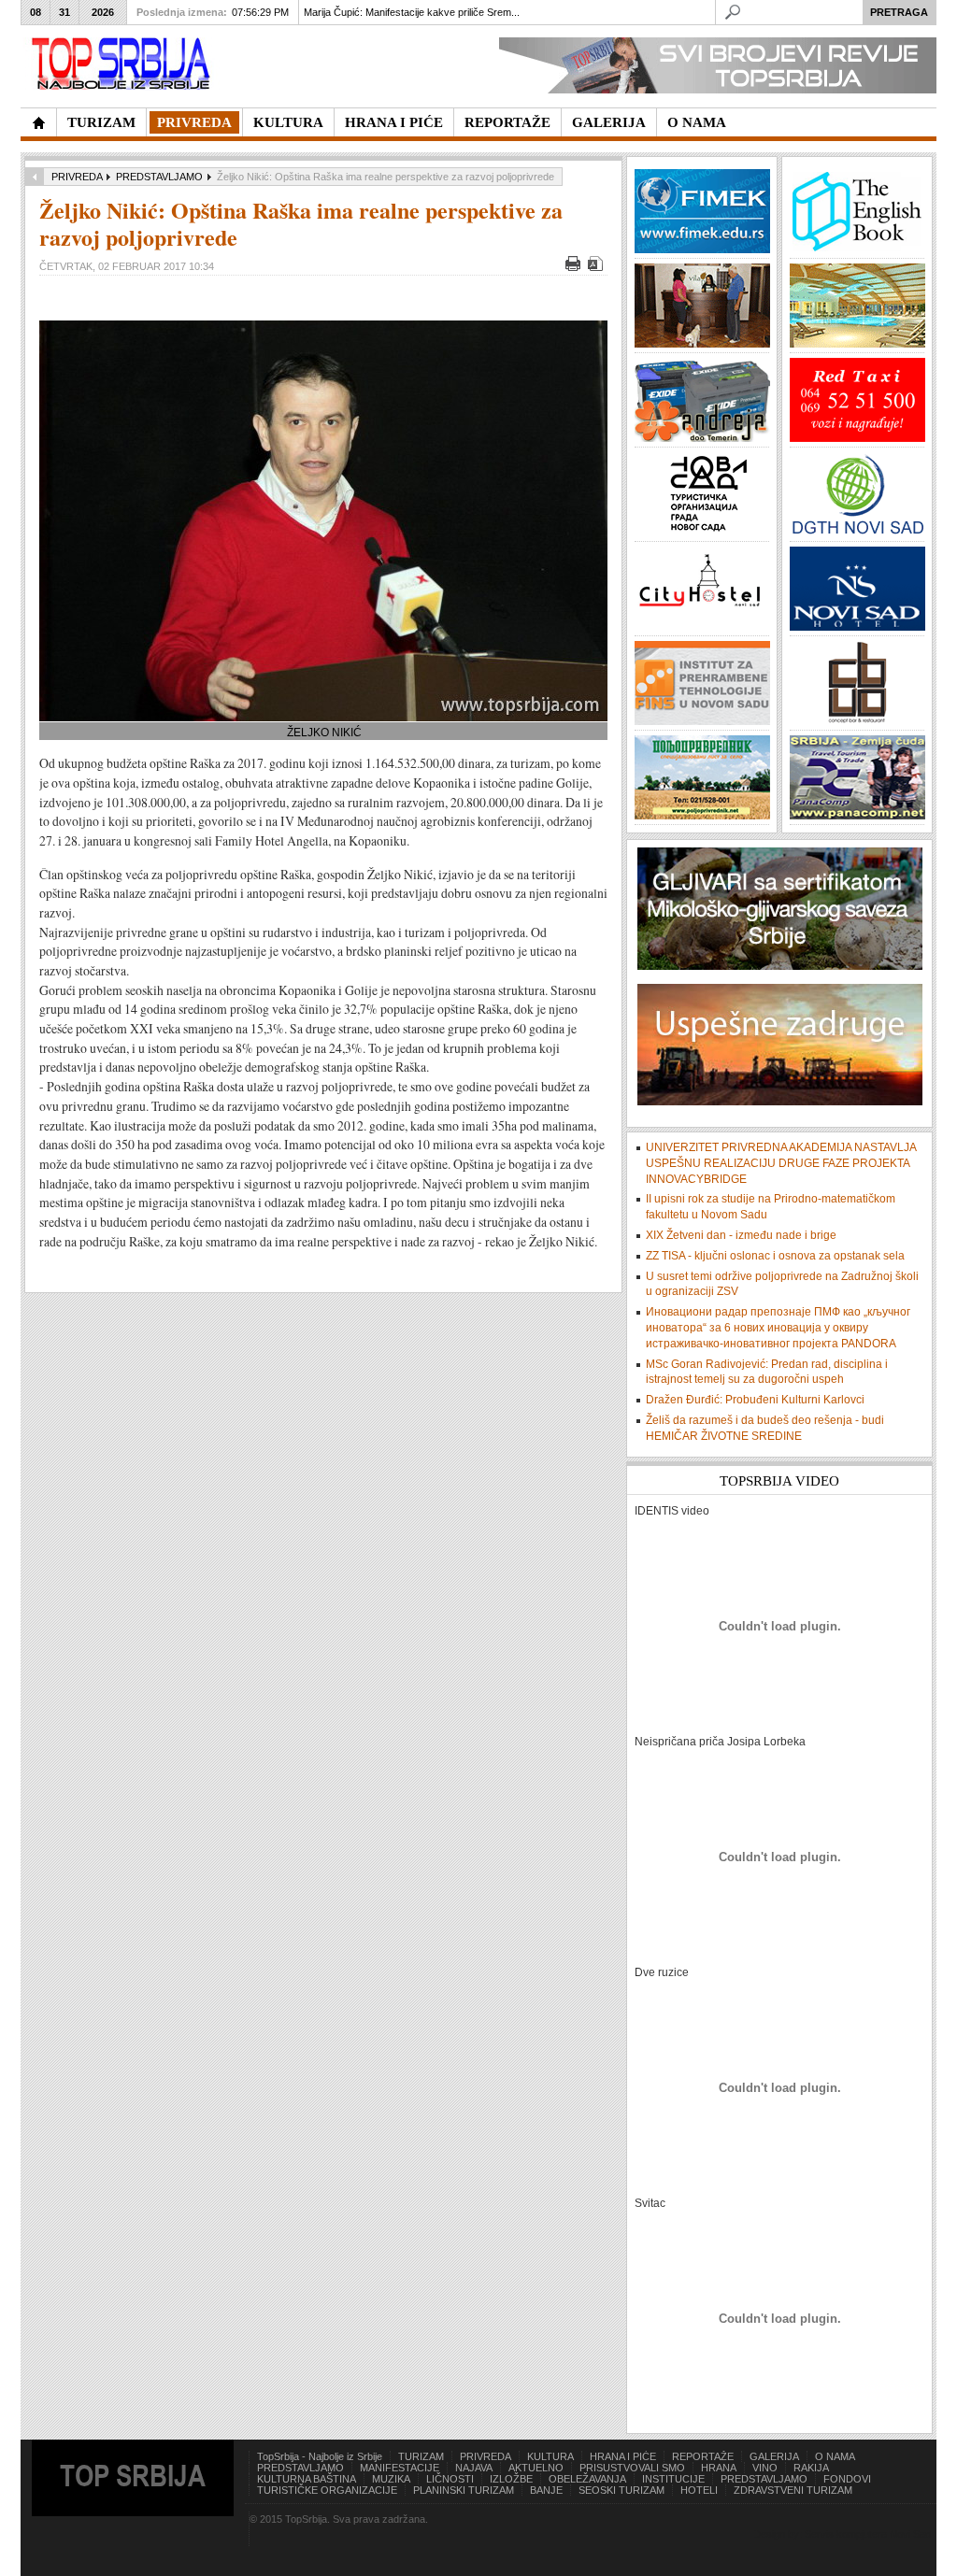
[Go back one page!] (35, 177)
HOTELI (699, 2490)
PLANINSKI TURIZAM (464, 2490)
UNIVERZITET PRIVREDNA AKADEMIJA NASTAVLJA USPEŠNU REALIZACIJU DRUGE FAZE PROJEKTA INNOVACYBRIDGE (781, 1163)
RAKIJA (811, 2468)
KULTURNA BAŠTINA (307, 2479)
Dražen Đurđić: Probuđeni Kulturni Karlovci (755, 1400)
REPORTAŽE (703, 2456)
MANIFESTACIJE (400, 2468)
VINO (765, 2468)
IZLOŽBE (511, 2479)
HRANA (719, 2468)
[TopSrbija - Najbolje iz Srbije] (38, 122)
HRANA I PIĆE (623, 2456)
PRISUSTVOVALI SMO (632, 2468)
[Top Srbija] (124, 64)
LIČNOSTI (450, 2479)
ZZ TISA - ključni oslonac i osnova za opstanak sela (775, 1256)
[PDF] (598, 267)
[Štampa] (575, 267)
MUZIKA (391, 2479)
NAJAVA (474, 2468)
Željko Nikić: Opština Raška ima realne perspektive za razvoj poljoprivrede (301, 223)
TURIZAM (421, 2456)
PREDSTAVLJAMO (159, 177)
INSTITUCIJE (673, 2479)
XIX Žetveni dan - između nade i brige (741, 1235)
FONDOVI (847, 2479)
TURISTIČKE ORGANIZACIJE (327, 2490)
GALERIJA (774, 2456)
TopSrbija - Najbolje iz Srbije (320, 2456)
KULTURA (550, 2456)
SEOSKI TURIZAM (621, 2490)
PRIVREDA (77, 177)
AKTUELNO (536, 2468)
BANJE (546, 2490)
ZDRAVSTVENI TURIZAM (793, 2490)
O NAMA (835, 2456)
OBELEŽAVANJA (587, 2479)
